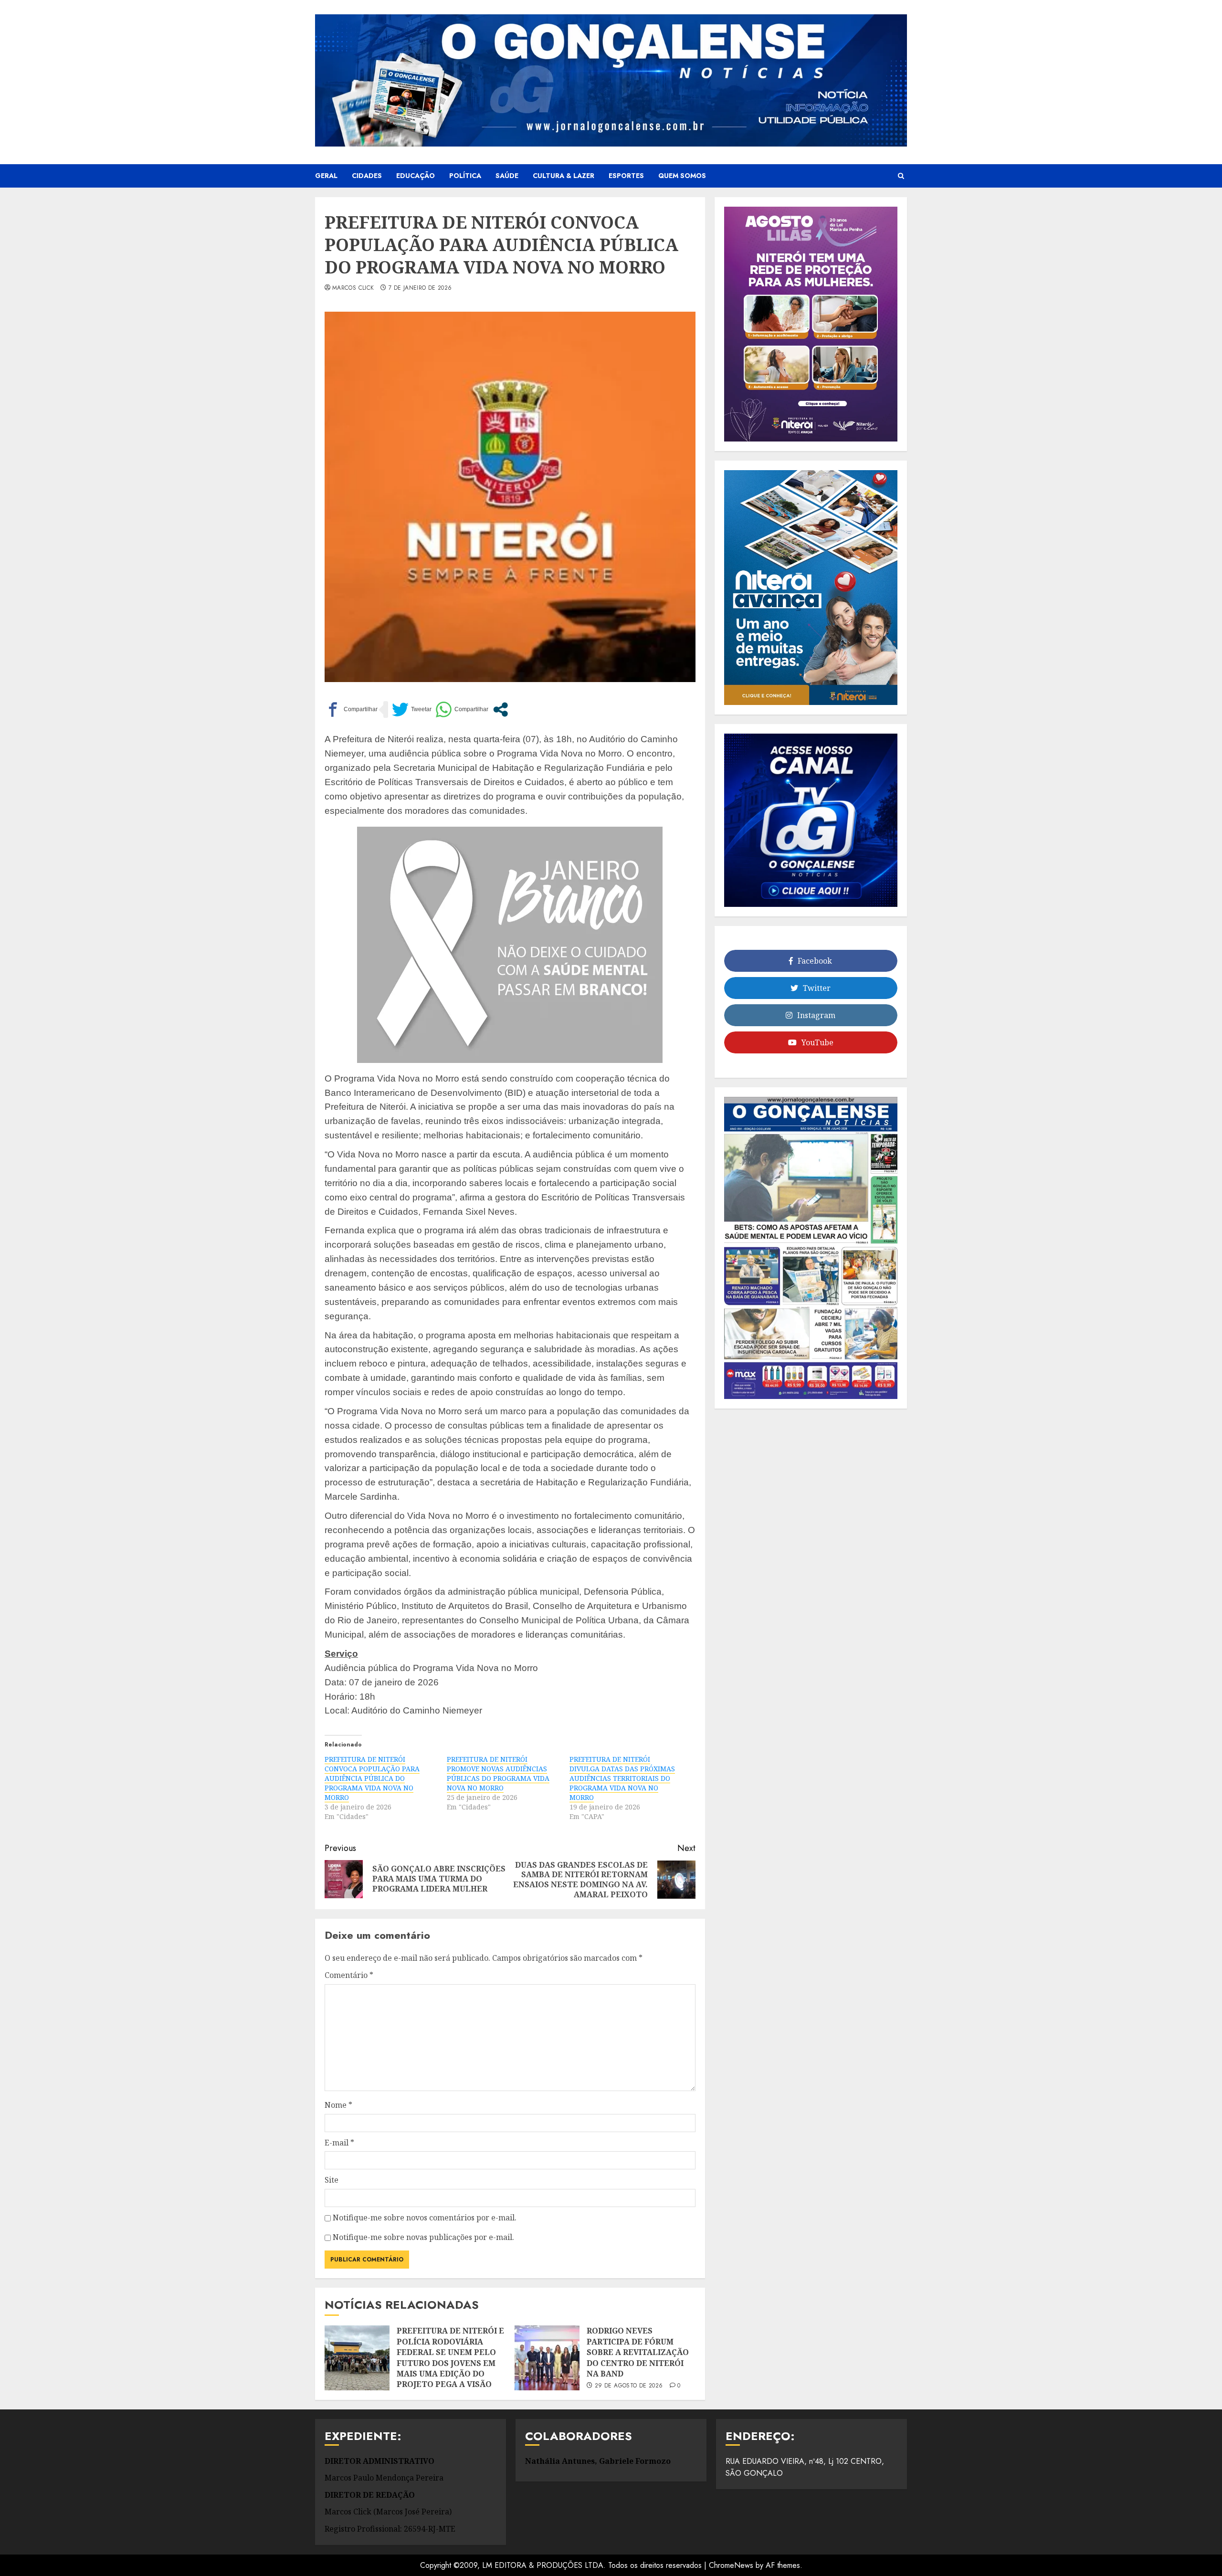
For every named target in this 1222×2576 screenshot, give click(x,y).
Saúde (507, 176)
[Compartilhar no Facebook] (351, 710)
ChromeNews (731, 2565)
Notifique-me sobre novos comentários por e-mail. (425, 2218)
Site (332, 2180)
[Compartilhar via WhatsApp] (462, 710)
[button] (901, 176)
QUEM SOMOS (682, 176)
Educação (416, 176)
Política (465, 176)
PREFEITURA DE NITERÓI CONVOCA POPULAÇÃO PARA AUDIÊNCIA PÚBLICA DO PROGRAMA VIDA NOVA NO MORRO (372, 1778)
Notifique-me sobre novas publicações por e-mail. (423, 2237)
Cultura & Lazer (564, 176)
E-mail (339, 2143)
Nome (338, 2105)
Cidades (367, 176)
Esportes (626, 176)
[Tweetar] (412, 710)
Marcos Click (353, 288)
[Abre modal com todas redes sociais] (500, 710)
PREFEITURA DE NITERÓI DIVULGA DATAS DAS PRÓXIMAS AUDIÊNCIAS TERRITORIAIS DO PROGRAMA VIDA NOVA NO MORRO (622, 1778)
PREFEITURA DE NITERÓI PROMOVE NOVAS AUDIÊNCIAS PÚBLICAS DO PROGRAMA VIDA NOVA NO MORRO (498, 1773)
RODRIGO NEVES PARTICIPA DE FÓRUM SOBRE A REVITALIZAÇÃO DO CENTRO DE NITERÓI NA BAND (638, 2352)
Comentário (349, 1975)
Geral (326, 176)
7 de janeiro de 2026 (420, 288)
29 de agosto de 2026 (629, 2386)
